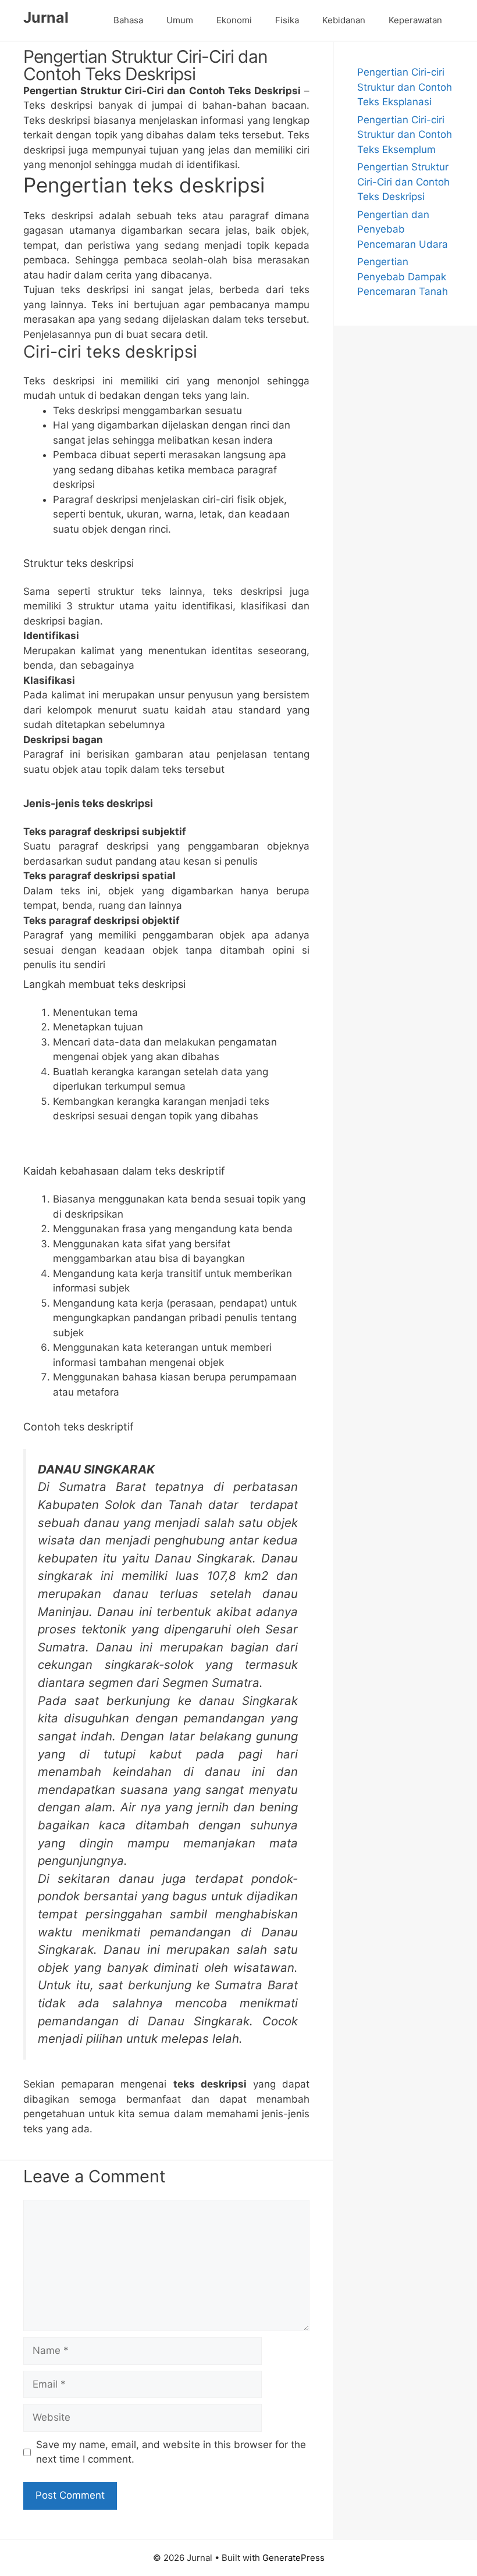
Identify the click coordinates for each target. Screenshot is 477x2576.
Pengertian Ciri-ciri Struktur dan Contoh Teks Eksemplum (405, 135)
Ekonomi (234, 20)
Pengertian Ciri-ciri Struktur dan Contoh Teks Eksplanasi (405, 87)
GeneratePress (293, 2558)
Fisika (287, 20)
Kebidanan (344, 20)
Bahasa (128, 20)
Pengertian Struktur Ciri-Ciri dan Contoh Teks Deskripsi (403, 182)
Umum (180, 20)
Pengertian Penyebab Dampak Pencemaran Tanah (403, 276)
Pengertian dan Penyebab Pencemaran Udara (403, 229)
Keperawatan (415, 20)
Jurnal (46, 17)
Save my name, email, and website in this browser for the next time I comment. (171, 2452)
